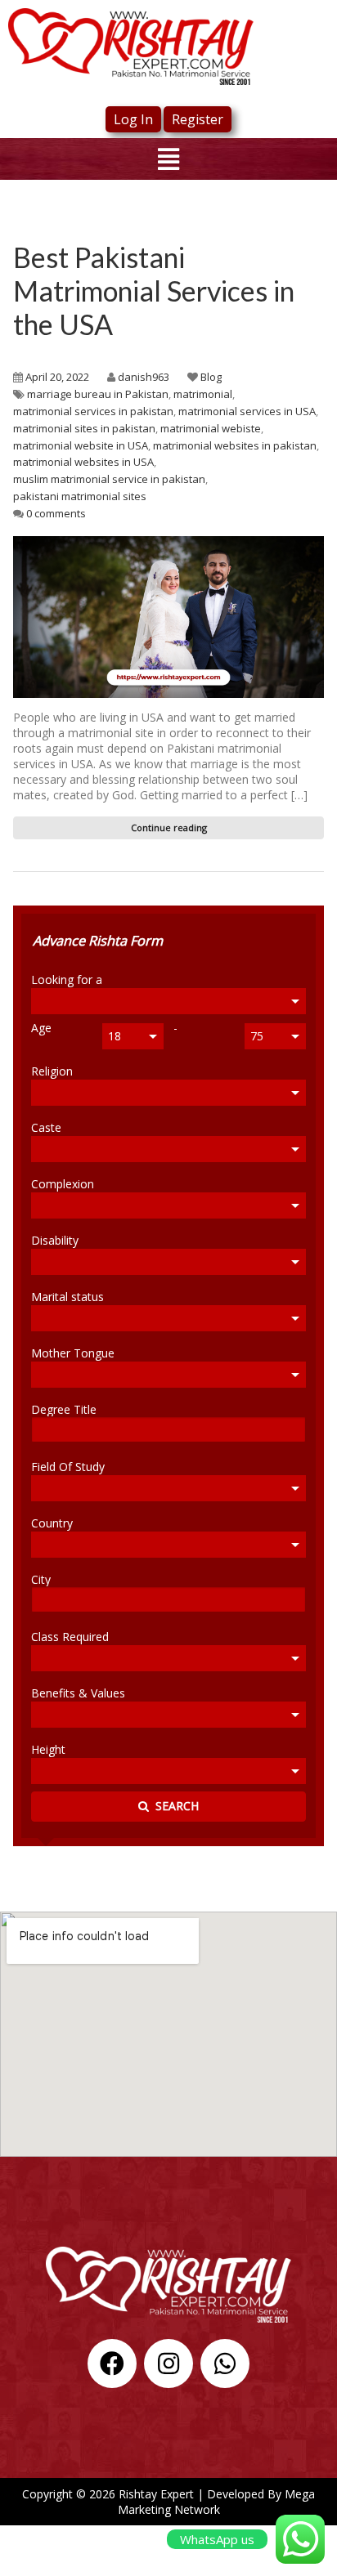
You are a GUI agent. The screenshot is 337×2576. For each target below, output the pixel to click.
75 (257, 1036)
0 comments (56, 513)
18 (115, 1036)
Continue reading (169, 827)
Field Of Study (68, 1466)
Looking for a (67, 979)
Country (52, 1523)
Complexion (63, 1183)
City (41, 1579)
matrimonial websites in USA (83, 462)
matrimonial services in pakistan (93, 411)
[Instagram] (168, 2364)
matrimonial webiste (211, 428)
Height (48, 1749)
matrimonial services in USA (247, 411)
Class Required (70, 1636)
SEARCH (174, 1806)
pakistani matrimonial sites (80, 496)
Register (198, 119)
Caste (46, 1127)
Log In (133, 119)
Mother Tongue (73, 1353)
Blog (211, 377)
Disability (55, 1240)
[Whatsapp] (225, 2364)
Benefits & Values (78, 1693)
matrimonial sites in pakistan (84, 428)
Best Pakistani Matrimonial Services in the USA (154, 291)
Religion (52, 1071)
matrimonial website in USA (81, 445)
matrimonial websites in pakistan (235, 445)
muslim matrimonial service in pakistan (109, 479)
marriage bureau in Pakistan (98, 394)
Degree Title (64, 1409)
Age (41, 1028)
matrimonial (203, 394)
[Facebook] (112, 2364)
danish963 (144, 377)
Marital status (67, 1296)
